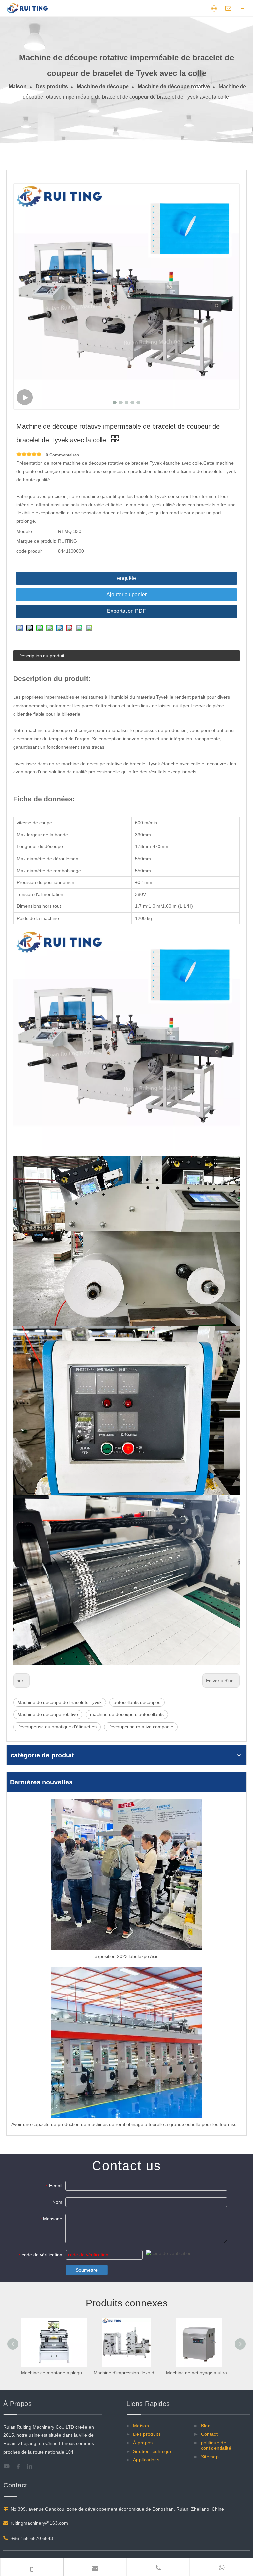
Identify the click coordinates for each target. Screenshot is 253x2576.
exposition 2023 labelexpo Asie (127, 1956)
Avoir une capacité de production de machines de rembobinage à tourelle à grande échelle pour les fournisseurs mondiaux (126, 2124)
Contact (209, 2434)
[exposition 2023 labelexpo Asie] (126, 1874)
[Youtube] (9, 2466)
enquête (126, 578)
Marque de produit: (36, 541)
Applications (146, 2460)
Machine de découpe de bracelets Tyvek (60, 1702)
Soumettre (87, 2270)
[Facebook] (20, 2466)
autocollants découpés (137, 1702)
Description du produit (41, 656)
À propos (143, 2443)
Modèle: (25, 531)
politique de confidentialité (216, 2445)
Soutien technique (153, 2451)
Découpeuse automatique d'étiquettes (57, 1727)
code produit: (30, 551)
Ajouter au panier (126, 595)
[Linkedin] (32, 2466)
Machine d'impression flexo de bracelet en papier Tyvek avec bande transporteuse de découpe (126, 2373)
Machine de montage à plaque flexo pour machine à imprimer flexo (54, 2373)
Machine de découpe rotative (48, 1714)
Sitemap (210, 2457)
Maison (141, 2426)
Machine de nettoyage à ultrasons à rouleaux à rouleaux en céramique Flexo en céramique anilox (199, 2373)
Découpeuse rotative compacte (141, 1727)
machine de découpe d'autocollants (127, 1714)
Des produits (147, 2434)
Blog (206, 2426)
